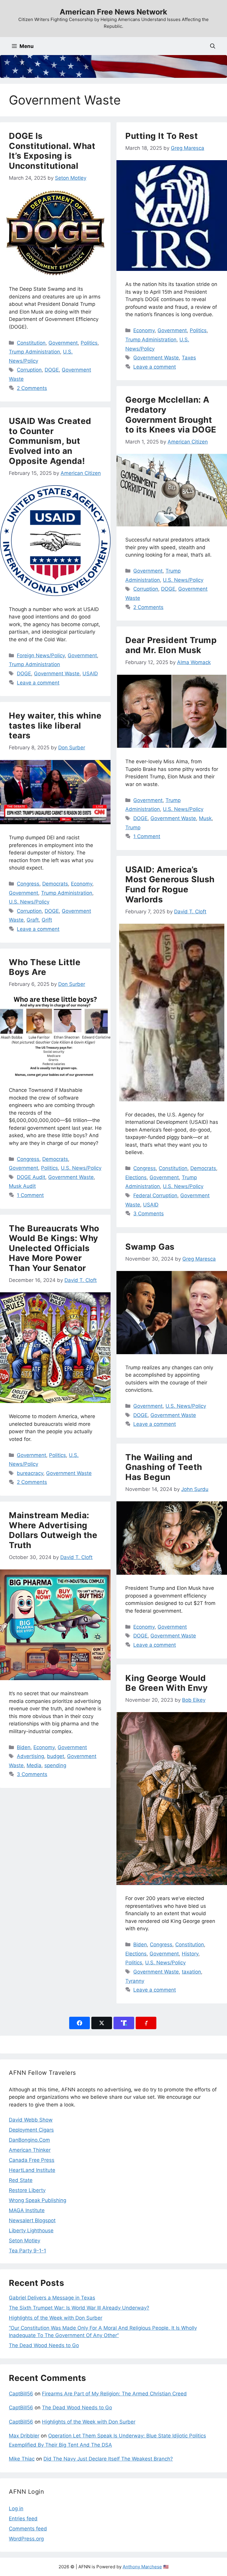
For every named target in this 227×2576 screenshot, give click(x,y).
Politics (89, 343)
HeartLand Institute (32, 2170)
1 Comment (147, 836)
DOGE (52, 370)
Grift (47, 920)
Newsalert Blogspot (32, 2220)
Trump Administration (34, 352)
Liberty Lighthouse (31, 2231)
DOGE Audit (31, 1177)
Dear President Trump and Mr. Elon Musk (171, 645)
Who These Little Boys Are (45, 967)
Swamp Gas (150, 1247)
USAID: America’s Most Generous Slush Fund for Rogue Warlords (170, 884)
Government (63, 343)
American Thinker (30, 2150)
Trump (133, 827)
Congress (28, 884)
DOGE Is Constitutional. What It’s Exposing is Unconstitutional (52, 151)
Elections (136, 1177)
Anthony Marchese (142, 2567)
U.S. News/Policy (183, 580)
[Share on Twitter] (102, 2023)
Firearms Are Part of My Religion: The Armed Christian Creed (114, 2394)
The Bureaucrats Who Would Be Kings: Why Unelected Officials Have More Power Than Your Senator (54, 1248)
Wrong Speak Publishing (38, 2200)
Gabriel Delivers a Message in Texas (52, 2298)
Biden (24, 1747)
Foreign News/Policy (41, 655)
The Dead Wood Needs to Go (44, 2345)
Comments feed (28, 2529)
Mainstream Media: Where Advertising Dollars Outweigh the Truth (53, 1530)
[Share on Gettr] (146, 2023)
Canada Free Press (32, 2160)
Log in (16, 2508)
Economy (144, 330)
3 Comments (149, 1214)
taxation (191, 1972)
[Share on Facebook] (80, 2023)
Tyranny (135, 1981)
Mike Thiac (22, 2459)
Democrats (55, 884)
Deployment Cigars (31, 2130)
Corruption (29, 370)
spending (55, 1765)
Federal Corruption (155, 1195)
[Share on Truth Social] (124, 2023)
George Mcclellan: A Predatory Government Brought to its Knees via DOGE (171, 415)
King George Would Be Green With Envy (166, 1683)
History (190, 1954)
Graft (33, 920)
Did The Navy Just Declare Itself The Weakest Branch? (108, 2459)
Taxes (189, 358)
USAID (90, 674)
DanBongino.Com (29, 2140)
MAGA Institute (27, 2210)
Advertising (30, 1756)
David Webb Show (31, 2120)
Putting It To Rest (162, 136)
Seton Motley (25, 2241)
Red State (21, 2180)
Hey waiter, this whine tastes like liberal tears (55, 725)
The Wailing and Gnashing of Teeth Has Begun (164, 1467)
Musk (205, 818)
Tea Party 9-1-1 (27, 2251)
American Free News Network (113, 12)
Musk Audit (22, 1186)
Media (34, 1765)
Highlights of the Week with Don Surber (56, 2318)
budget (56, 1756)
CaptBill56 (21, 2394)
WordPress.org (26, 2539)
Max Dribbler (24, 2436)
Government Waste (156, 358)
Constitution (31, 343)
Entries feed (23, 2519)
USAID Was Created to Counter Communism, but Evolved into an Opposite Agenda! (50, 441)
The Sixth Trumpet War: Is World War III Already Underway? (79, 2308)
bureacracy (30, 1473)
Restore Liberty (27, 2190)
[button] (213, 46)
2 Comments (32, 388)
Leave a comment (155, 367)
